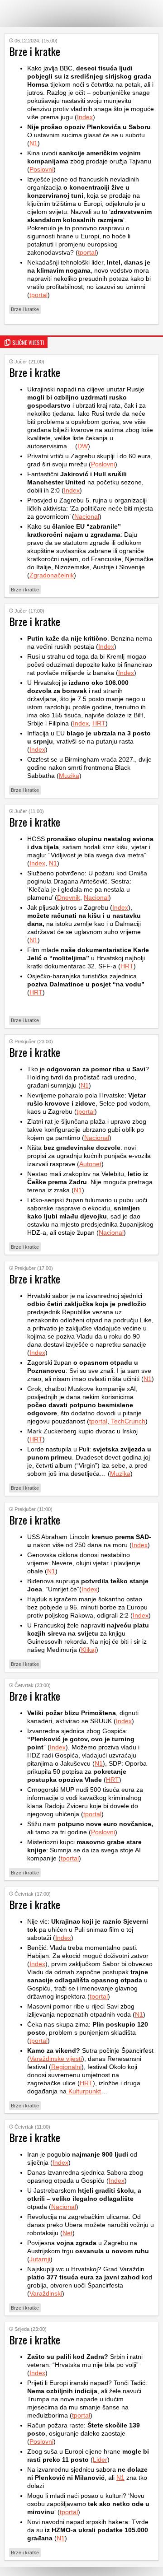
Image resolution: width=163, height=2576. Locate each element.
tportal (87, 252)
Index (85, 117)
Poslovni (41, 169)
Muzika (69, 776)
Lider (100, 2460)
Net (67, 2233)
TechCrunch (127, 1421)
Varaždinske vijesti (56, 2059)
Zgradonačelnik (52, 575)
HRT (99, 723)
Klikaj (89, 1650)
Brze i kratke (25, 309)
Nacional (87, 516)
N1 (34, 143)
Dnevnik (69, 897)
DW (83, 446)
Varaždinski (46, 2293)
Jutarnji (40, 2259)
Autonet (90, 1164)
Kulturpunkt (84, 2091)
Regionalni (66, 2067)
